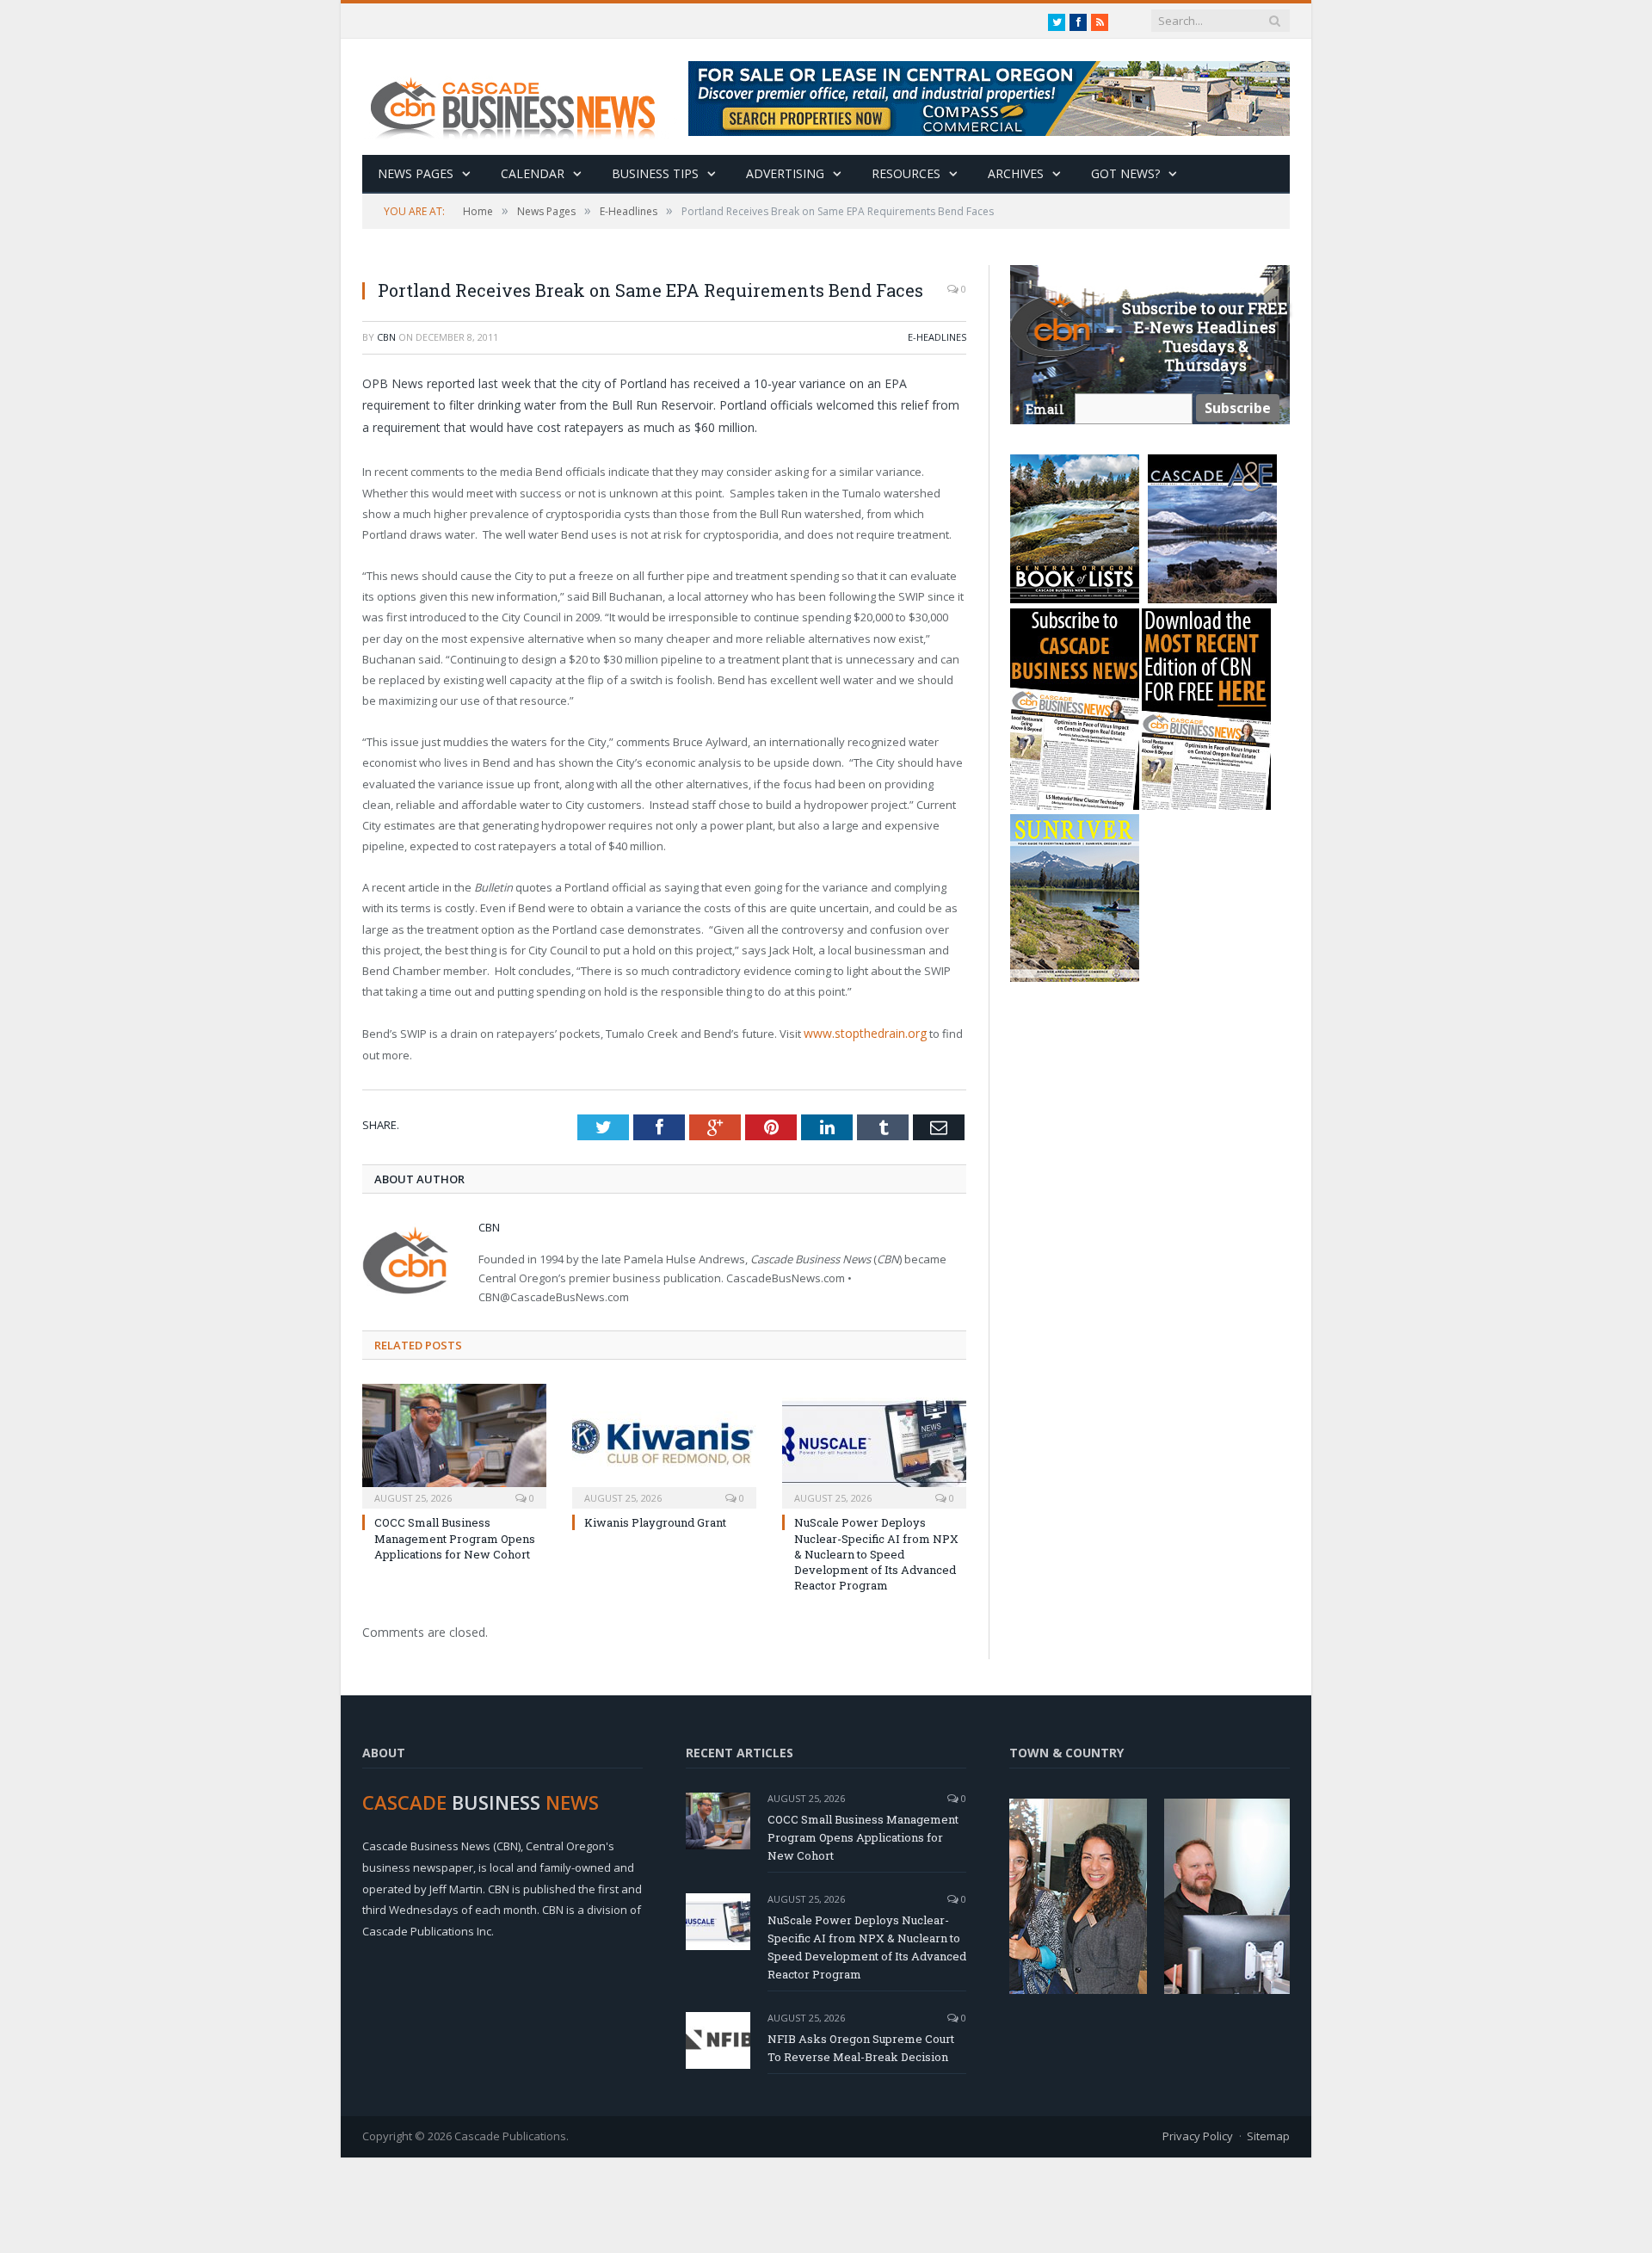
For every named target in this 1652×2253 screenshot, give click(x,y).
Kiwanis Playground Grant (655, 1522)
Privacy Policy (1198, 2134)
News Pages (416, 173)
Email (1045, 409)
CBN (386, 337)
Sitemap (1268, 2134)
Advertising (785, 173)
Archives (1016, 173)
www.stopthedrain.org (862, 1033)
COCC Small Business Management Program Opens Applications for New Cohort (455, 1537)
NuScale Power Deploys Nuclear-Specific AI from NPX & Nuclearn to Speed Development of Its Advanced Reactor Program (876, 1553)
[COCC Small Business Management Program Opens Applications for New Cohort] (454, 1443)
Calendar (533, 173)
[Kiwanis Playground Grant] (664, 1443)
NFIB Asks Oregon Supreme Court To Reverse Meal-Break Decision (861, 2046)
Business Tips (655, 173)
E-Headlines (937, 337)
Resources (906, 173)
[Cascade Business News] (522, 97)
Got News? (1125, 173)
